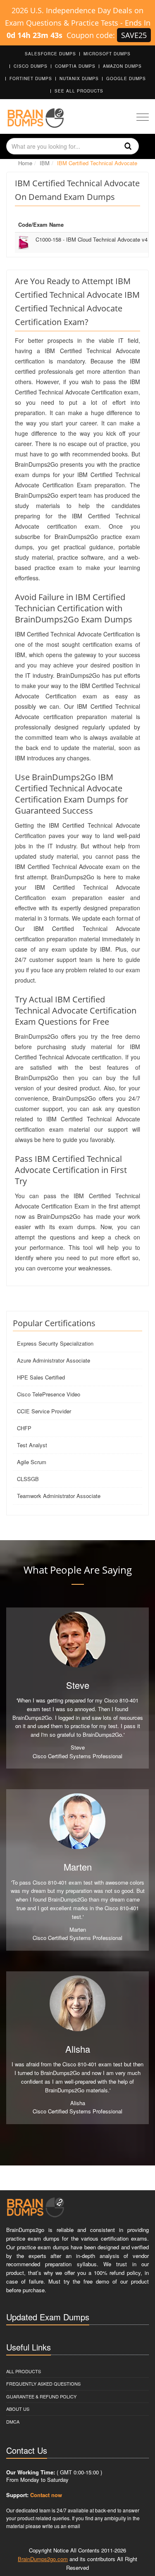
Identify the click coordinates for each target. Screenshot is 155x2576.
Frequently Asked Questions (43, 2384)
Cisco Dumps (31, 66)
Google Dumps (126, 78)
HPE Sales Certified (41, 1377)
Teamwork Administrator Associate (59, 1496)
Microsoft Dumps (107, 54)
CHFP (24, 1428)
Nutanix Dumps (79, 78)
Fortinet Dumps (31, 78)
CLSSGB (28, 1479)
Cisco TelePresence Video (49, 1394)
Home (25, 163)
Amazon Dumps (122, 66)
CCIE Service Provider (44, 1411)
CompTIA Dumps (75, 66)
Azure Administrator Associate (54, 1360)
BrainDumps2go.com (43, 2559)
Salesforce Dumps (50, 54)
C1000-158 (92, 239)
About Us (18, 2409)
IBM (45, 163)
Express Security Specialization (55, 1343)
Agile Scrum (32, 1462)
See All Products (79, 91)
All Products (24, 2371)
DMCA (13, 2422)
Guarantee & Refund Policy (41, 2396)
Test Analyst (32, 1445)
